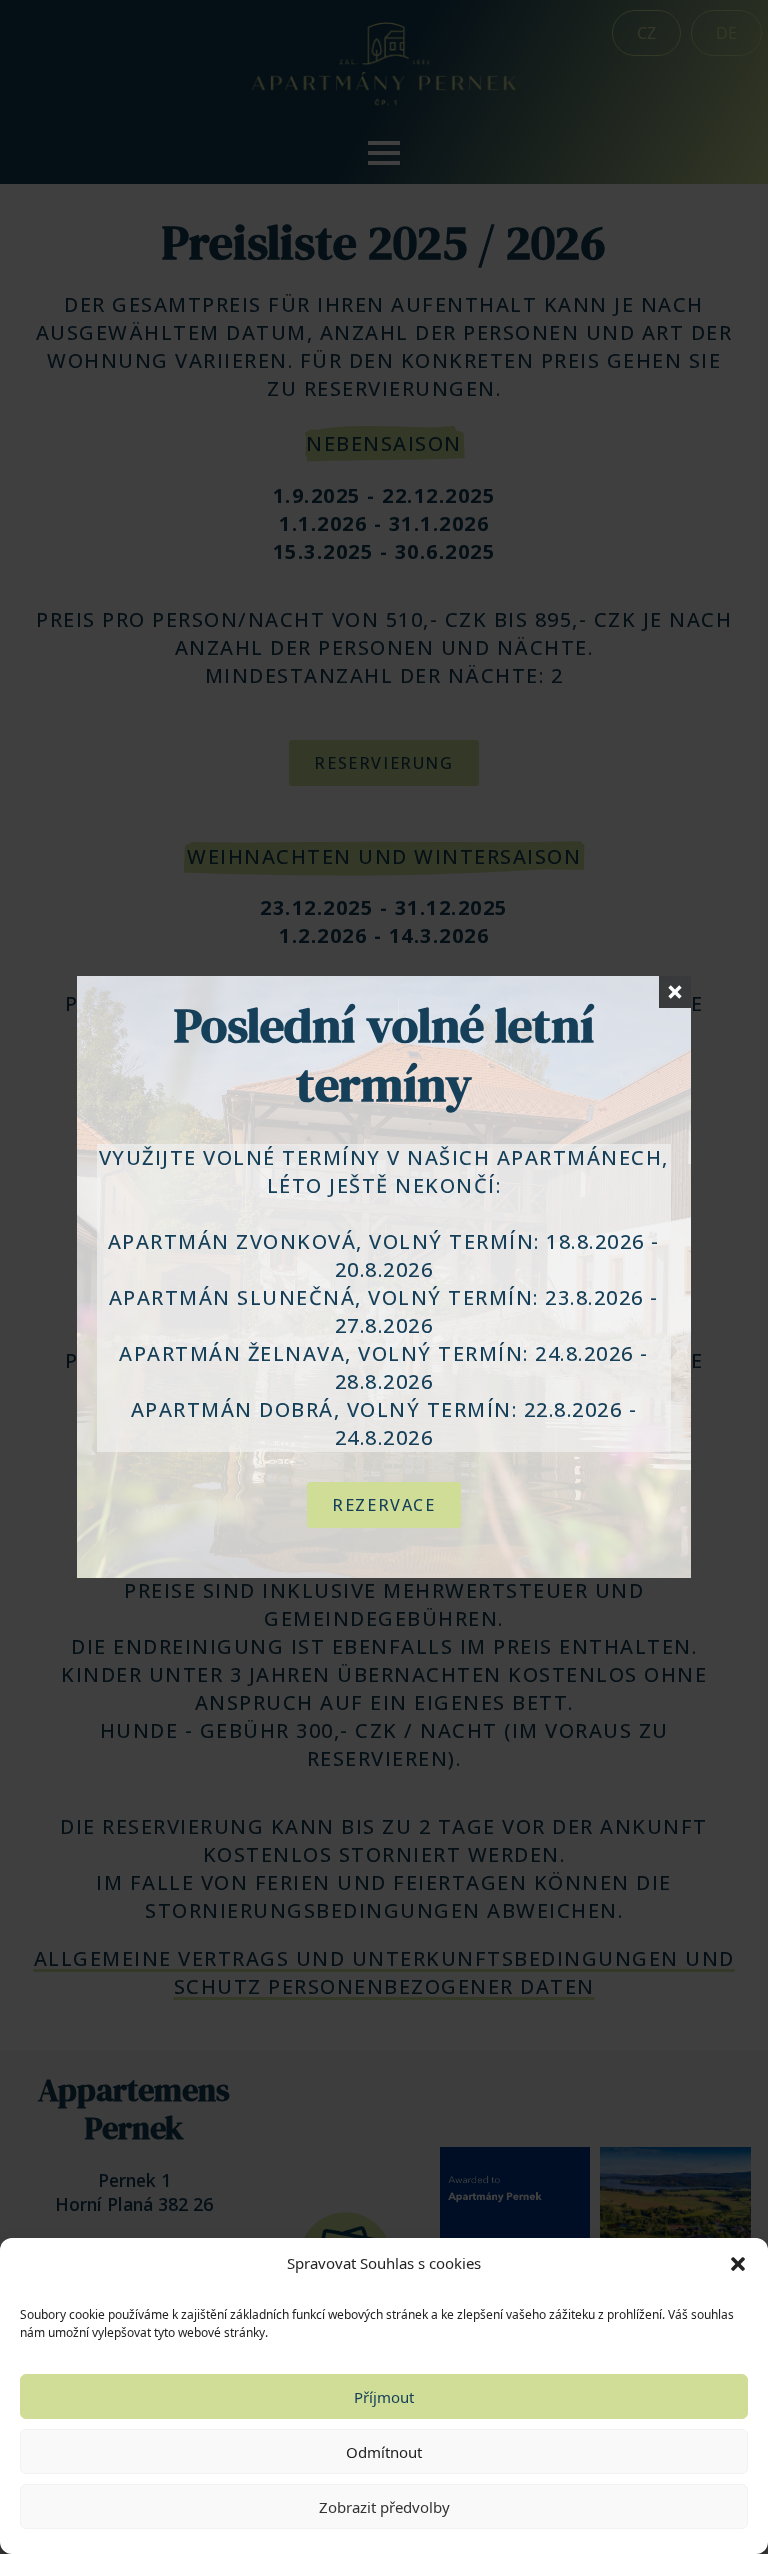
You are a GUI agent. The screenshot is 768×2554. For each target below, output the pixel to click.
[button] (738, 2264)
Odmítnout (384, 2452)
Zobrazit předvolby (384, 2507)
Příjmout (384, 2397)
